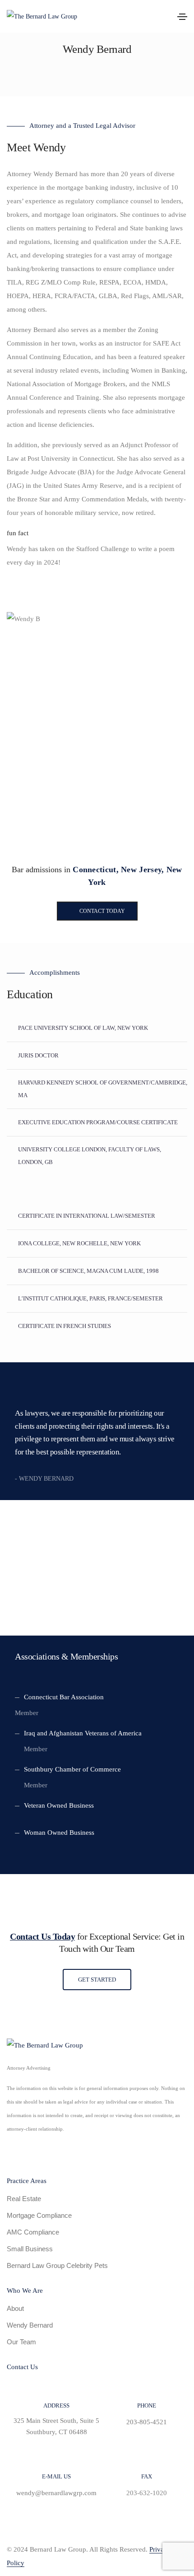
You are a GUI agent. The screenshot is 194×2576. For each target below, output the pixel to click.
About (15, 2308)
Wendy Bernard (30, 2325)
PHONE (147, 2405)
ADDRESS (56, 2405)
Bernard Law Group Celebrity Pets (57, 2265)
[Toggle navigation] (182, 17)
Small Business (30, 2249)
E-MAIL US (56, 2476)
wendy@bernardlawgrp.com (56, 2493)
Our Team (21, 2342)
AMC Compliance (33, 2232)
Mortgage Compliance (39, 2215)
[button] (97, 911)
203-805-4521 (147, 2422)
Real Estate (24, 2199)
